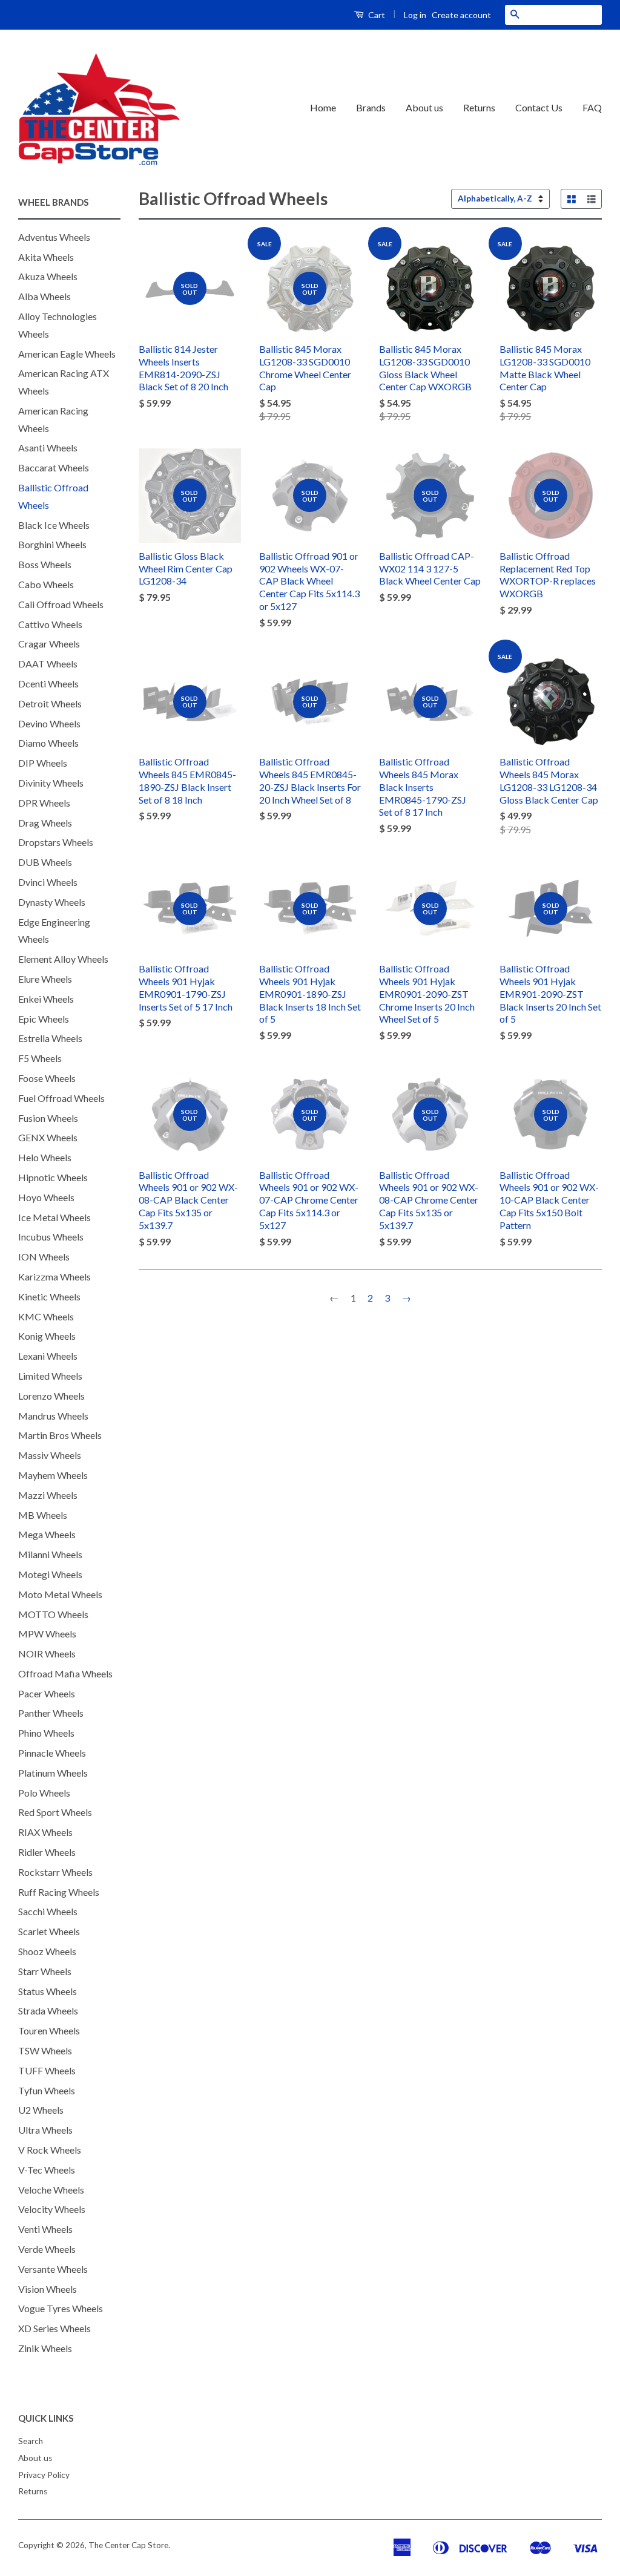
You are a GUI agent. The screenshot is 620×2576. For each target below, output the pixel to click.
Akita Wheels (46, 257)
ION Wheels (44, 1257)
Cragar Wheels (49, 644)
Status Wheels (48, 1991)
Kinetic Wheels (49, 1296)
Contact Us (539, 107)
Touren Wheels (49, 2030)
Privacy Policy (44, 2475)
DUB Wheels (45, 862)
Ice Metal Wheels (54, 1217)
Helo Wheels (45, 1157)
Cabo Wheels (46, 584)
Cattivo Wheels (50, 624)
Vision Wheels (48, 2289)
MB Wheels (43, 1515)
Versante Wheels (53, 2269)
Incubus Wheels (51, 1237)
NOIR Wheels (47, 1653)
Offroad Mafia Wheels (65, 1673)
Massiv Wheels (50, 1455)
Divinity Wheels (51, 783)
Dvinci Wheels (48, 882)
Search (31, 2441)
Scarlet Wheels (49, 1931)
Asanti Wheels (48, 447)
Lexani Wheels (48, 1356)
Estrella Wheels (50, 1038)
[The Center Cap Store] (99, 108)
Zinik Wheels (45, 2348)
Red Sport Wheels (55, 1812)
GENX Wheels (48, 1137)
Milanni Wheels (50, 1554)
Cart (376, 15)
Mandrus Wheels (53, 1416)
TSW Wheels (45, 2050)
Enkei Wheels (46, 999)
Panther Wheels (51, 1713)
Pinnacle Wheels (52, 1753)
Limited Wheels (50, 1376)
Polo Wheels (44, 1793)
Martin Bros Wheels (60, 1435)
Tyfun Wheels (47, 2090)
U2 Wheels (41, 2110)
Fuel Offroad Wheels (61, 1098)
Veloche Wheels (51, 2190)
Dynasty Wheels (52, 902)
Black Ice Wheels (54, 525)
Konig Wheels (47, 1336)
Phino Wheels (46, 1733)
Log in (415, 15)
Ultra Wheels (45, 2130)
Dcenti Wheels (48, 683)
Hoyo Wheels (46, 1197)
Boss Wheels (45, 564)
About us (424, 107)
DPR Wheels (44, 803)
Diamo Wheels (48, 743)
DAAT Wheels (48, 664)
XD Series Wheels (54, 2328)
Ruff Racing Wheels (59, 1892)
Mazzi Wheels (48, 1495)
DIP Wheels (43, 763)
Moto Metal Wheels (60, 1594)
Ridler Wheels (47, 1852)
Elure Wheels (45, 979)
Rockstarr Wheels (55, 1872)
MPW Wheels (47, 1634)
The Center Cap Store (128, 2545)
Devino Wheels (49, 723)
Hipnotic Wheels (53, 1177)
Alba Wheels (45, 296)
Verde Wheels (47, 2249)
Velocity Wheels (52, 2209)
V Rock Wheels (50, 2150)
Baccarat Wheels (54, 467)
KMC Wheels (46, 1316)
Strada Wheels (48, 2011)
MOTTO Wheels (53, 1614)
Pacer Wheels (47, 1693)
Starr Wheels (45, 1971)
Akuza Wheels (48, 276)
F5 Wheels (40, 1058)
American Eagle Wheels (67, 354)
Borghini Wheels (52, 544)
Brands (371, 107)
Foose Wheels (47, 1078)
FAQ (592, 107)
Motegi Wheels (50, 1574)
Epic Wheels (44, 1019)
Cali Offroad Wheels (61, 604)
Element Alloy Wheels (63, 959)
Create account (461, 15)
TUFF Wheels (47, 2070)
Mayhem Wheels (53, 1475)
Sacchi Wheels (48, 1911)
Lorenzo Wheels (51, 1396)
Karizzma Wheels (54, 1277)
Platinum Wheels (53, 1773)
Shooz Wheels (47, 1951)
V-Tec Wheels (47, 2170)
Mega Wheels (47, 1534)
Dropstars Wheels (56, 842)
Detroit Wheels (50, 703)
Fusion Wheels (48, 1118)
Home (323, 107)
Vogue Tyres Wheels (61, 2308)
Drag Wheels (45, 823)
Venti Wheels (45, 2229)
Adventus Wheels (54, 237)
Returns (479, 107)
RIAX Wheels (45, 1832)
